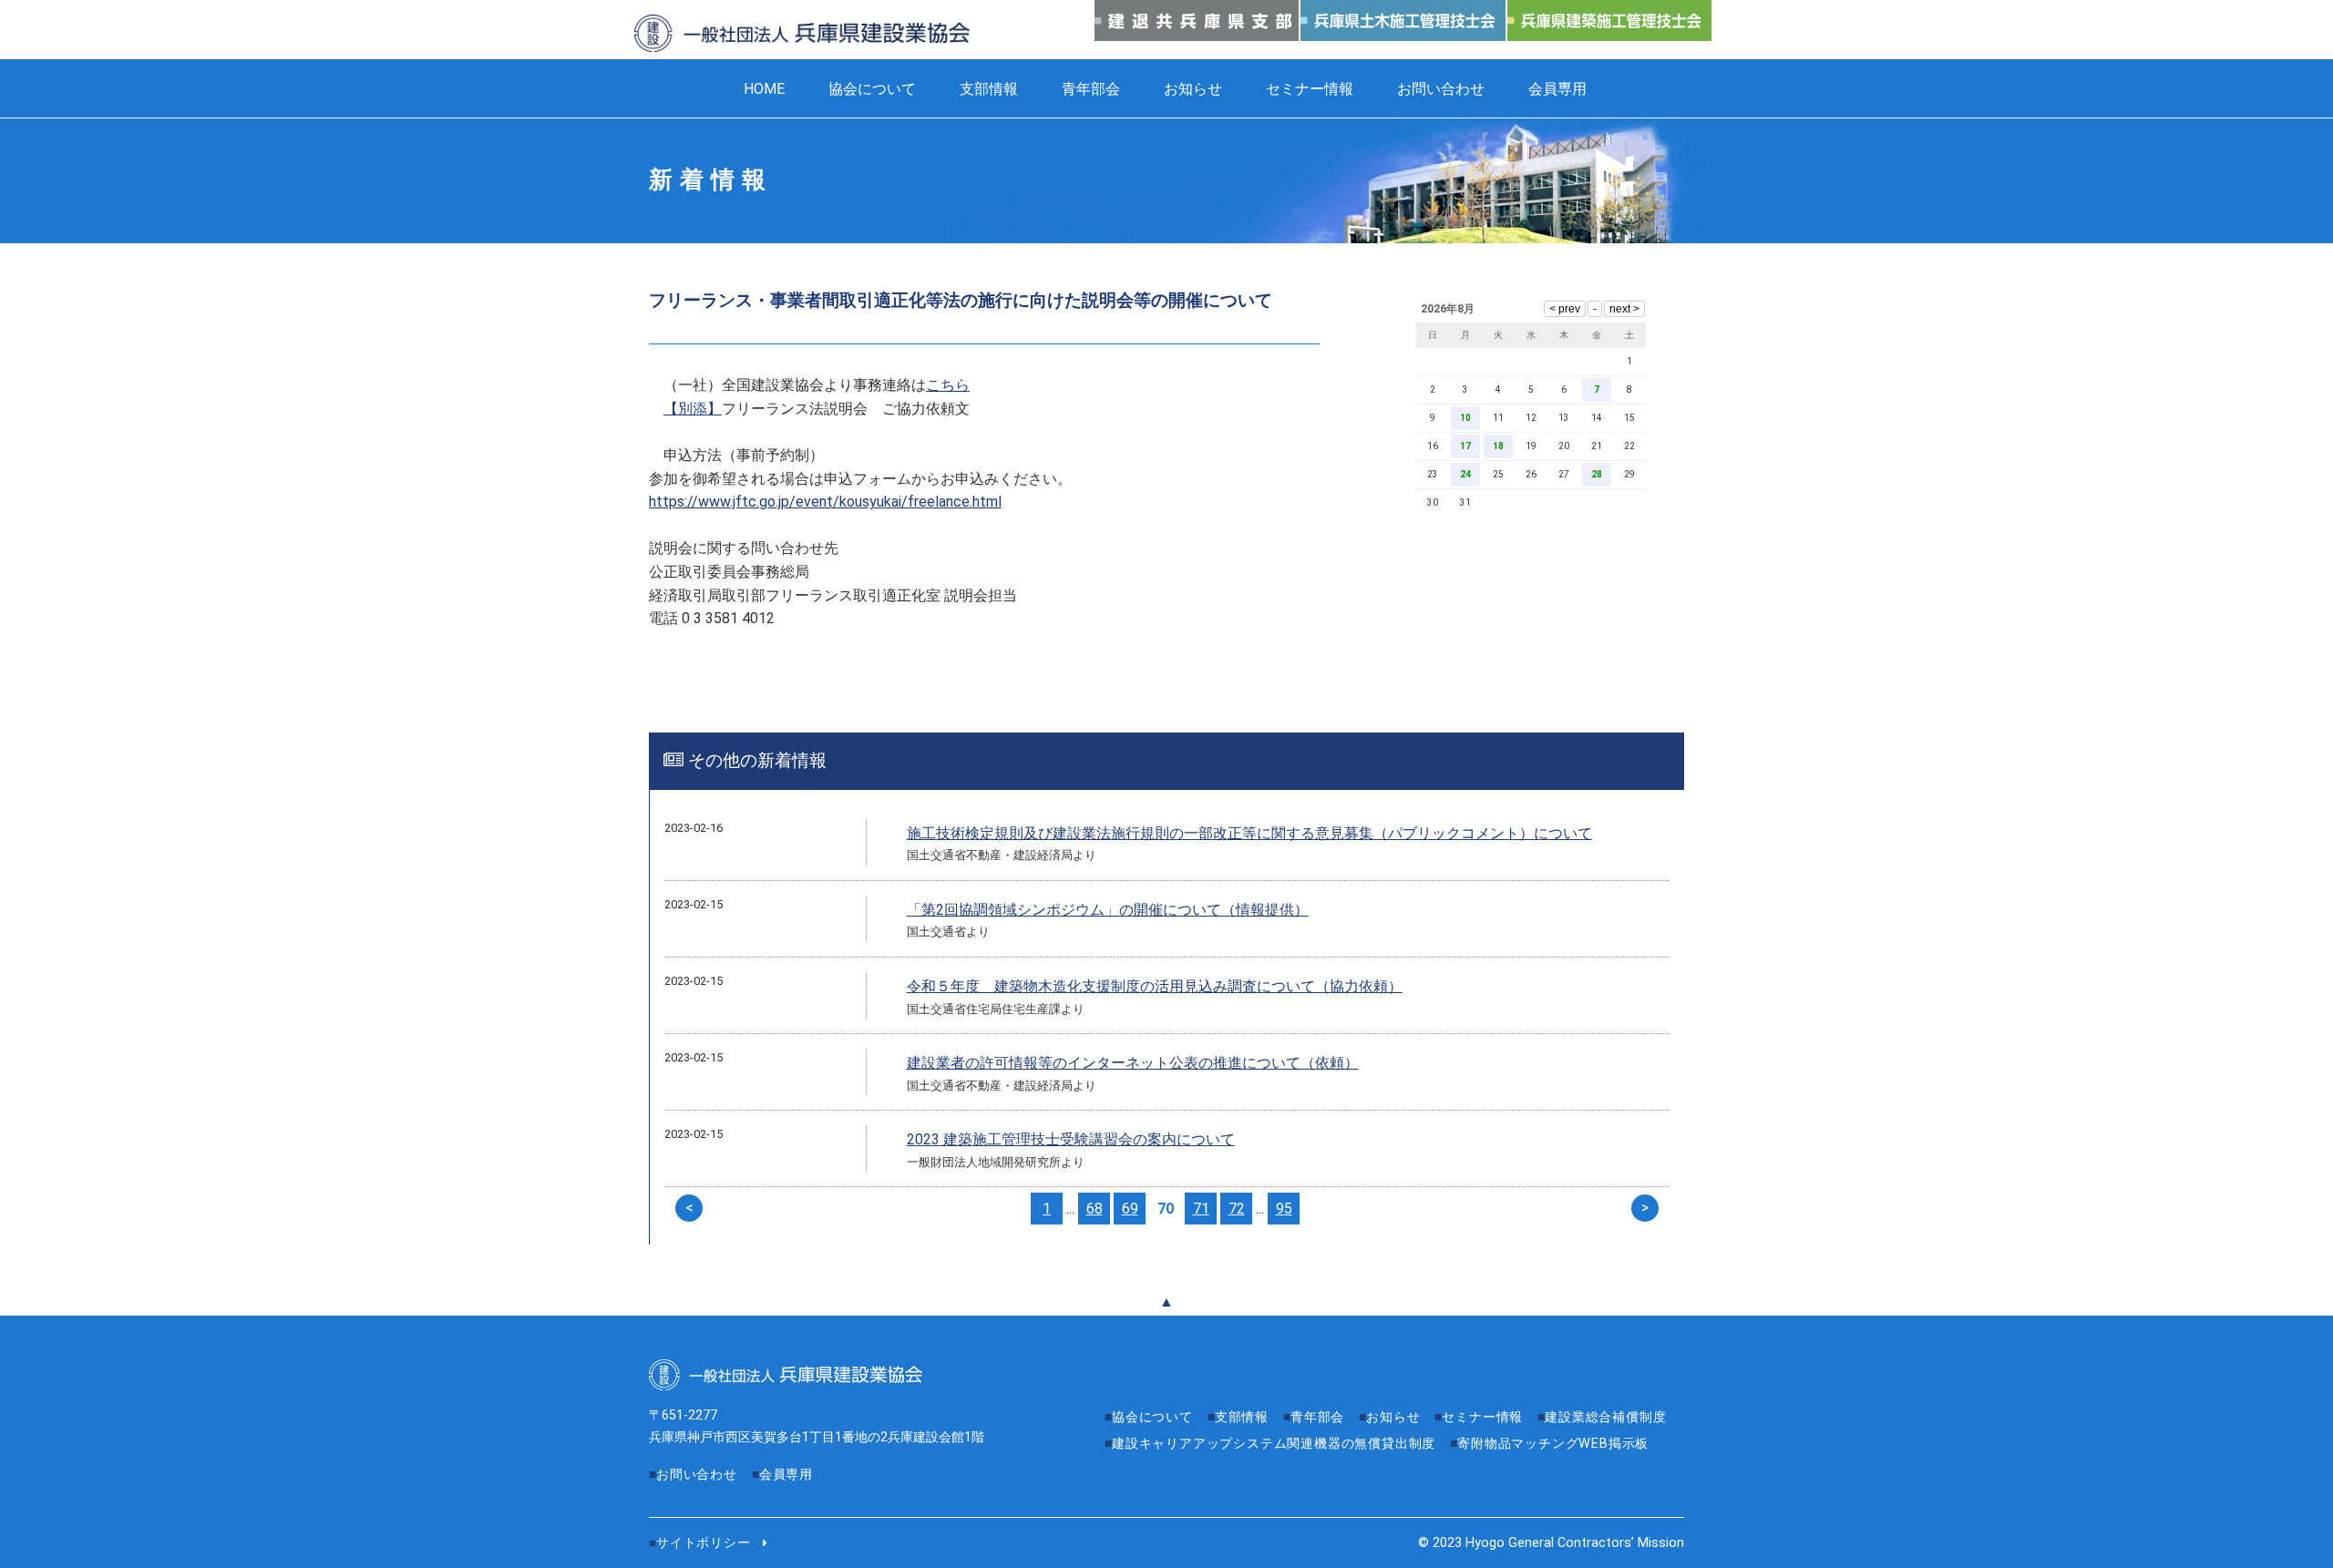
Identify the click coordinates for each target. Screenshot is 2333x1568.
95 (1284, 1209)
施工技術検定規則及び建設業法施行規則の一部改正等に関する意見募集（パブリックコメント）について (1249, 833)
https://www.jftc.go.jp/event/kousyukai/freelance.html (825, 502)
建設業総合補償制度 (1605, 1417)
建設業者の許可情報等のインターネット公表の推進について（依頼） (1133, 1063)
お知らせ (1193, 89)
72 (1237, 1209)
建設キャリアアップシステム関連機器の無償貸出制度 (1274, 1444)
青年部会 (1091, 89)
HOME (764, 89)
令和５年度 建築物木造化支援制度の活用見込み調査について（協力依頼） (1155, 986)
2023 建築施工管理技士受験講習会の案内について (1071, 1139)
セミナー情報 (1310, 89)
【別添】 (693, 409)
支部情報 (989, 89)
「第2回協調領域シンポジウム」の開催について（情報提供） (1108, 910)
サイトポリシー (704, 1543)
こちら (948, 385)
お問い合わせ (1441, 89)
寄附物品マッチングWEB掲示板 (1553, 1444)
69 (1130, 1209)
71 (1201, 1209)
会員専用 (1557, 89)
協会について (872, 89)
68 (1095, 1209)
